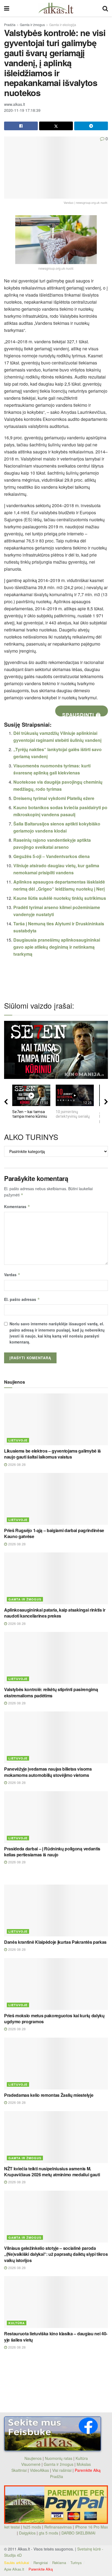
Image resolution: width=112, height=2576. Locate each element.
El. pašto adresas (22, 1299)
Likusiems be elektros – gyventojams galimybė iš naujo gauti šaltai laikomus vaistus (52, 1454)
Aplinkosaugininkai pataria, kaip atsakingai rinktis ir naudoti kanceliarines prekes (55, 1613)
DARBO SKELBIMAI (78, 2533)
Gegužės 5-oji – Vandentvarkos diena (52, 856)
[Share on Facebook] (21, 126)
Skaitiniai (19, 2470)
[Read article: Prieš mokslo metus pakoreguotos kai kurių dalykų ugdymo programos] (56, 1984)
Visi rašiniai (62, 2470)
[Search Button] (105, 8)
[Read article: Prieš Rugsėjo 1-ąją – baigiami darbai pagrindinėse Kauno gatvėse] (56, 1499)
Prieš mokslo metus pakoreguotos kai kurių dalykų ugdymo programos (54, 2018)
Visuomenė (31, 2464)
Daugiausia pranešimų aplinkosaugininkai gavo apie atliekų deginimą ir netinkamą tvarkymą (57, 947)
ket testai (13, 2527)
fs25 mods (32, 2527)
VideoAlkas (39, 2470)
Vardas (12, 1275)
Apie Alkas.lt (14, 2569)
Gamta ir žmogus (32, 25)
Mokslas (84, 2464)
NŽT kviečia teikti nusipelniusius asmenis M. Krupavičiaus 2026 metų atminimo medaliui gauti (52, 2172)
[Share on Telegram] (91, 126)
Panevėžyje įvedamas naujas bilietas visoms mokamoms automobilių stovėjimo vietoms (48, 1772)
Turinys (76, 2563)
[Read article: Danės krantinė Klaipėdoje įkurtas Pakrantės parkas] (56, 1910)
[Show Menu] (7, 8)
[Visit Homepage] (56, 8)
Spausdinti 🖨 (82, 714)
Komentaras (17, 1206)
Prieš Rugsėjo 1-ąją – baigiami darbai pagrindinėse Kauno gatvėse (54, 1533)
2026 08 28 (16, 1464)
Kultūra (17, 2323)
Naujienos (33, 2458)
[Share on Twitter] (56, 126)
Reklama (59, 2563)
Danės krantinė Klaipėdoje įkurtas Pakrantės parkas (55, 1942)
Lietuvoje (18, 1440)
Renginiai (41, 2563)
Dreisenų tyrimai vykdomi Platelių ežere (54, 798)
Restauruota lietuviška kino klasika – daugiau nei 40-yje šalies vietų (56, 2337)
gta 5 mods (49, 2533)
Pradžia (10, 25)
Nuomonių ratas (59, 2458)
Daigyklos (27, 2533)
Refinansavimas (58, 2527)
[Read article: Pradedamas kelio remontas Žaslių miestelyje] (56, 2064)
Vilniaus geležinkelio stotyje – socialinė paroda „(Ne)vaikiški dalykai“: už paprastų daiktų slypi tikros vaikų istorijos (56, 2254)
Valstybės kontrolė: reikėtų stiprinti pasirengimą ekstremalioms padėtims (51, 1692)
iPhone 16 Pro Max (91, 2527)
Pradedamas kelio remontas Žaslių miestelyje (49, 2095)
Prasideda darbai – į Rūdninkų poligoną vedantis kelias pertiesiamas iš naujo (52, 1852)
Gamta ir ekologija (63, 25)
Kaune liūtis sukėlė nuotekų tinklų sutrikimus (60, 898)
